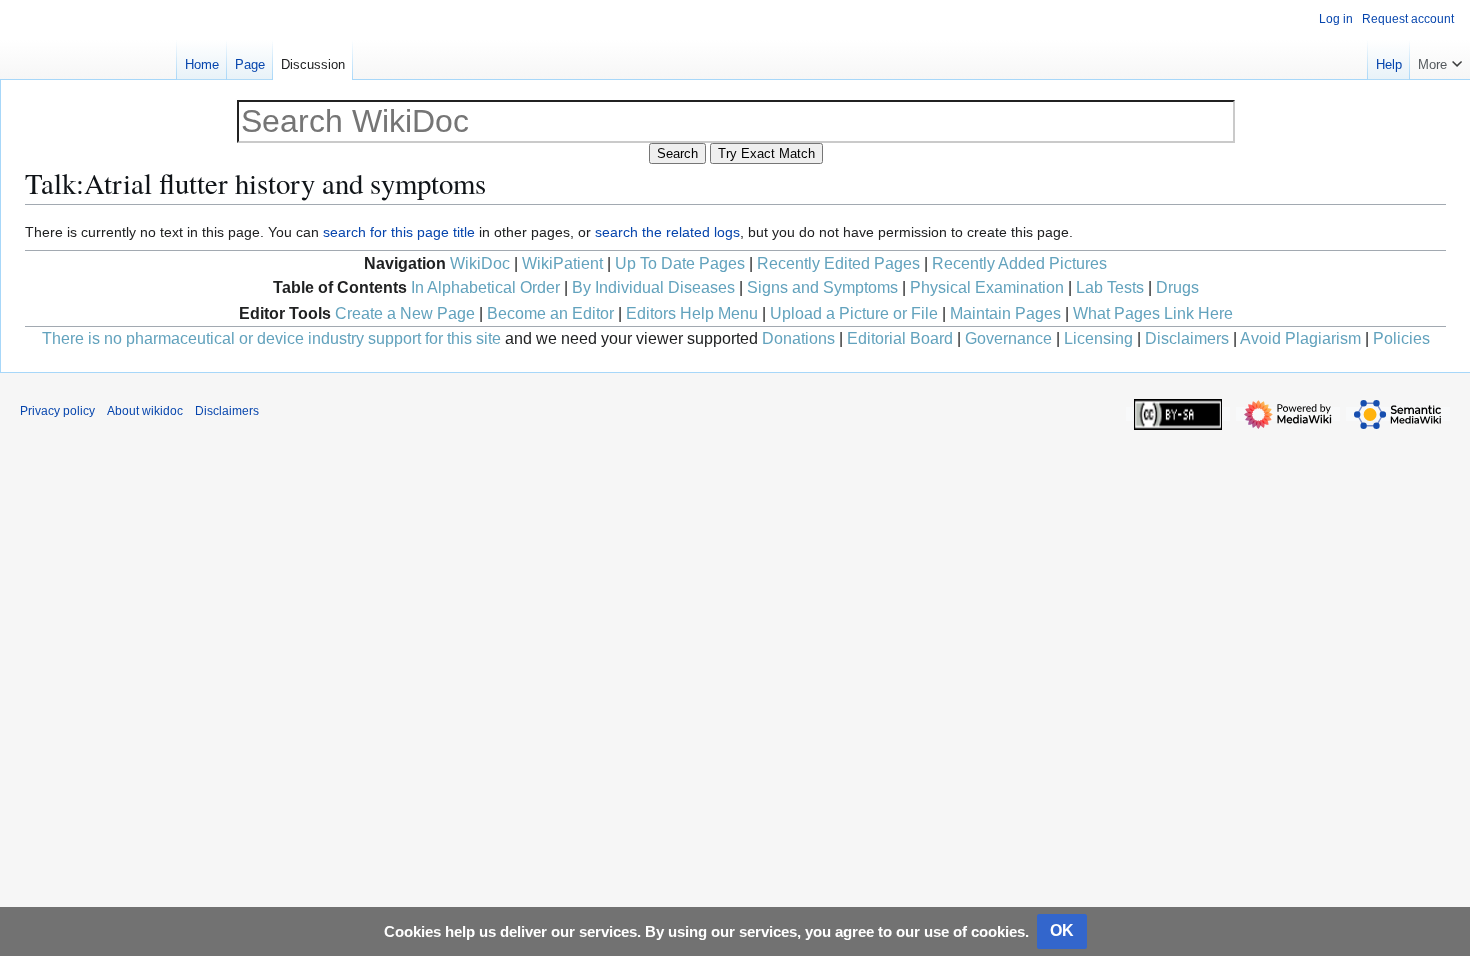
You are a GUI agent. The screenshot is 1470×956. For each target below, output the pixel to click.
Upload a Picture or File (854, 313)
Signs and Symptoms (822, 287)
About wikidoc (145, 411)
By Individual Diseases (653, 287)
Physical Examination (987, 287)
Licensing (1098, 338)
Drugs (1177, 287)
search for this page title (399, 232)
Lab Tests (1110, 287)
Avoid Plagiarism (1300, 338)
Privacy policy (57, 411)
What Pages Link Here (1153, 313)
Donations (798, 338)
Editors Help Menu (692, 313)
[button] (1440, 60)
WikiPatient (562, 263)
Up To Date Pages (680, 263)
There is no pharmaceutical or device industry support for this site (271, 338)
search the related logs (667, 232)
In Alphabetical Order (485, 287)
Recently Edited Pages (838, 263)
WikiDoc (480, 263)
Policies (1401, 338)
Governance (1008, 338)
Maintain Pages (1005, 313)
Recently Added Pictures (1019, 263)
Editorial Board (900, 338)
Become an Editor (550, 313)
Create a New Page (405, 313)
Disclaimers (1187, 338)
